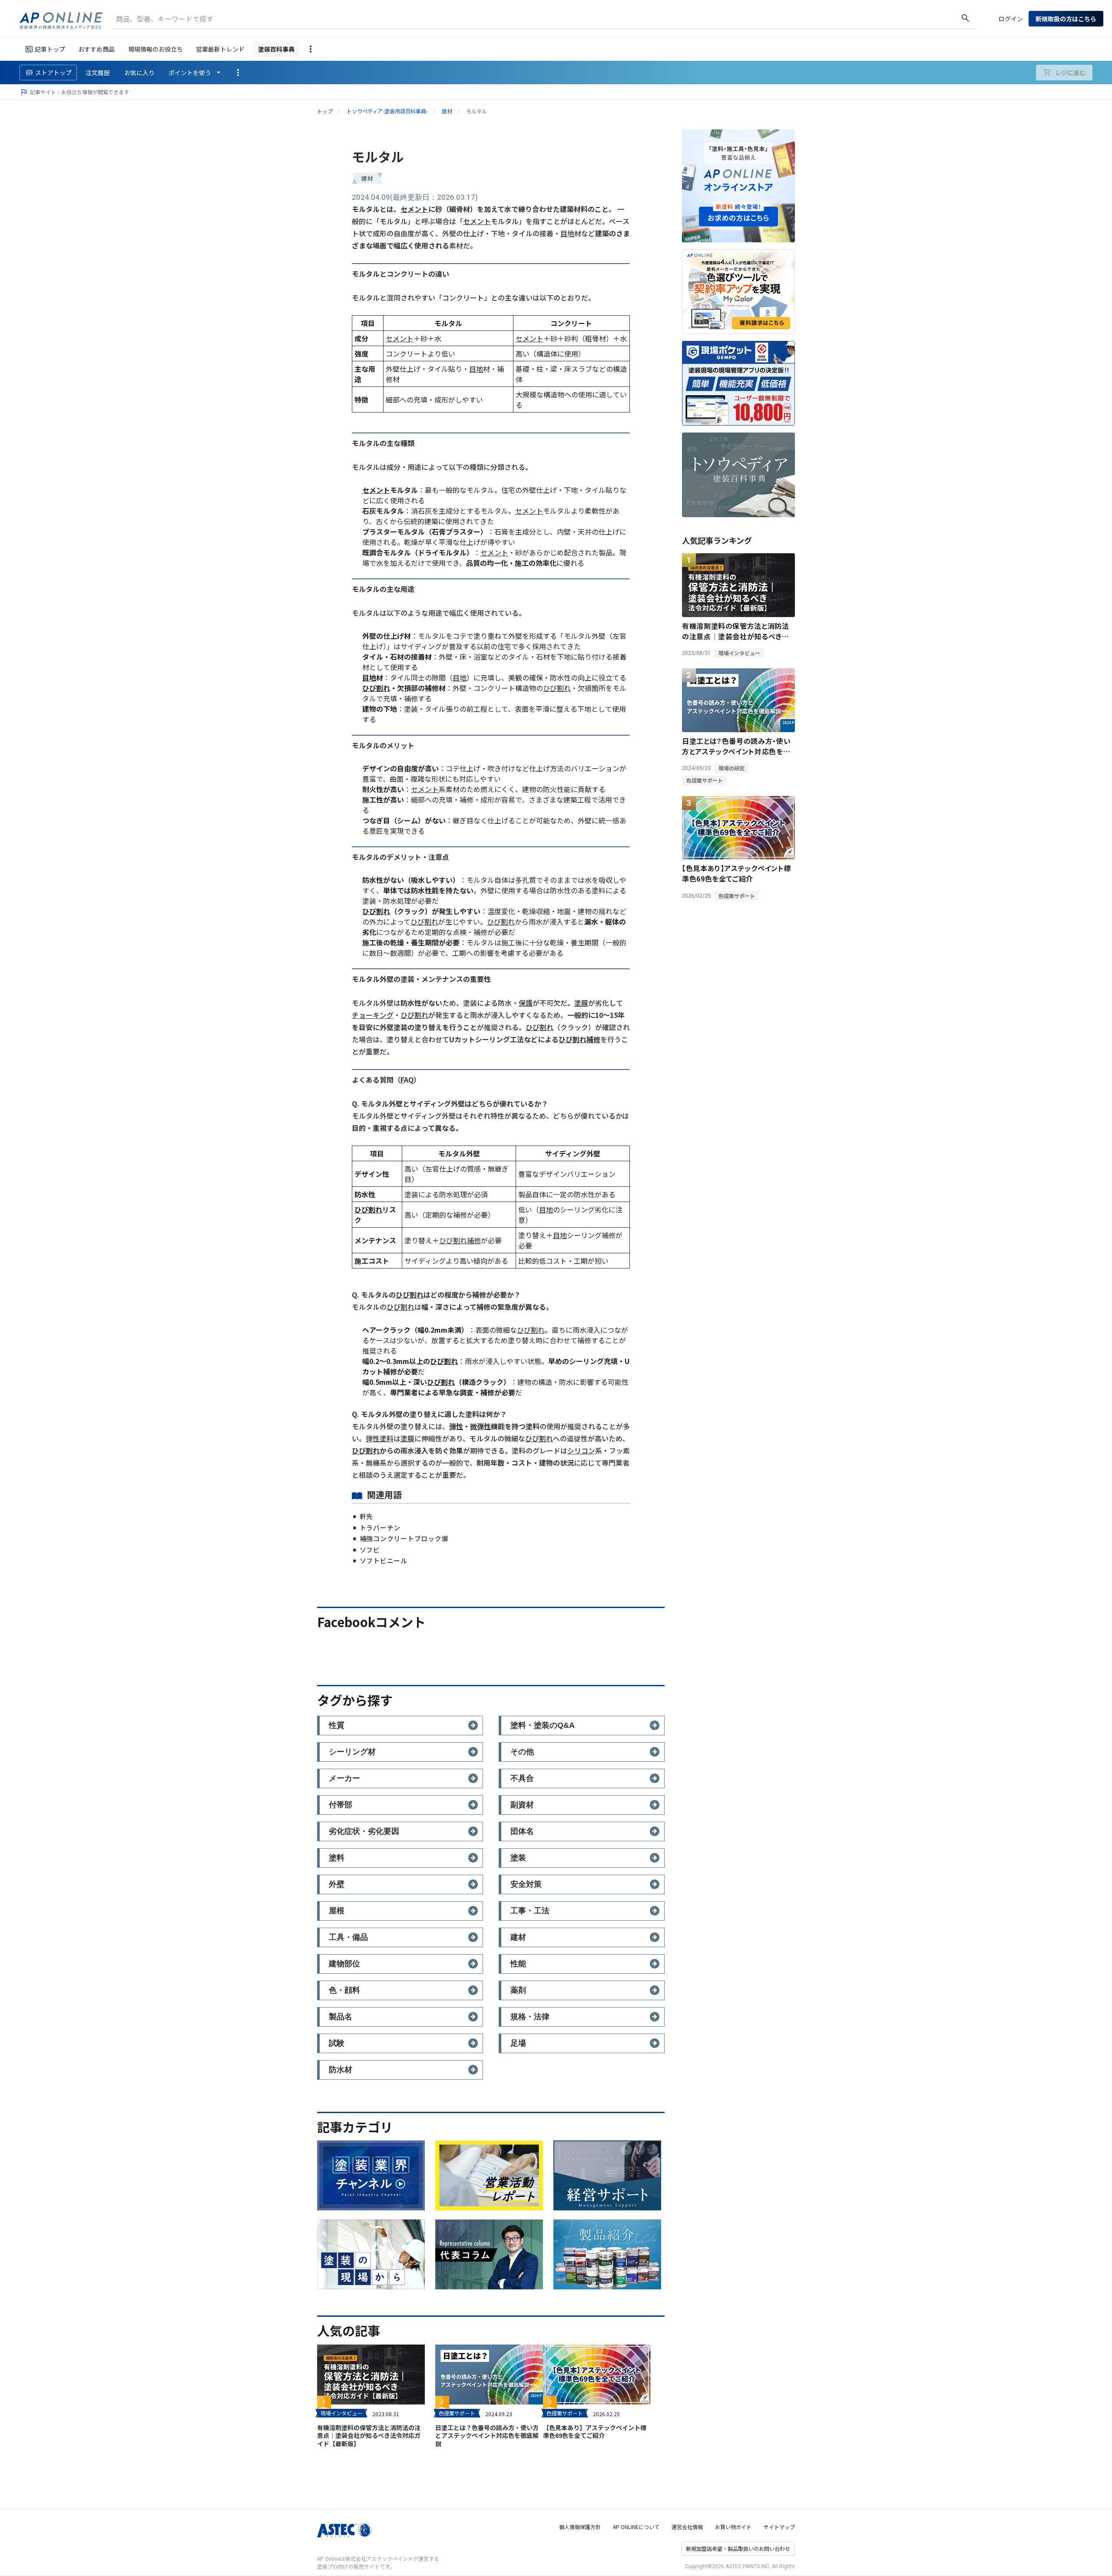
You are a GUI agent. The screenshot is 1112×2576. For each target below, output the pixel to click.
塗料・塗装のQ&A (543, 1725)
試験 (337, 2043)
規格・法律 (530, 2017)
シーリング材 (352, 1752)
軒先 (366, 1516)
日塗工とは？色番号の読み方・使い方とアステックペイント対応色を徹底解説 (487, 2435)
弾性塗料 (380, 1438)
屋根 (337, 1911)
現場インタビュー (341, 2413)
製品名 (341, 2017)
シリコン (581, 1450)
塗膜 (581, 1003)
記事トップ (50, 49)
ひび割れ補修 (579, 1039)
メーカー (344, 1778)
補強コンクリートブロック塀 (404, 1538)
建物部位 (344, 1964)
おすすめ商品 (96, 49)
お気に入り (139, 73)
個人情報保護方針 (580, 2527)
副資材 (522, 1805)
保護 (526, 1003)
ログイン (1011, 19)
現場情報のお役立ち (156, 49)
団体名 (522, 1831)
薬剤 (518, 1990)
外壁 (337, 1884)
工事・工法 (530, 1911)
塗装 (518, 1858)
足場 (518, 2043)
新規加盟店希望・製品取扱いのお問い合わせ (738, 2548)
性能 (518, 1964)
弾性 (456, 1426)
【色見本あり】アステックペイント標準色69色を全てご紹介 (595, 2431)
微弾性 (480, 1426)
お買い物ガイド (733, 2527)
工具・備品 (348, 1937)
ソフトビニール (384, 1560)
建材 (447, 111)
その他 (522, 1752)
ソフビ (370, 1550)
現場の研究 (731, 768)
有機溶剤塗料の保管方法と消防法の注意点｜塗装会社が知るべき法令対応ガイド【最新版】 (369, 2435)
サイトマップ (779, 2527)
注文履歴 (98, 73)
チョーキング (373, 1015)
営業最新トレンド (220, 49)
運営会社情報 (687, 2527)
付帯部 (341, 1805)
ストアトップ (53, 73)
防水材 (341, 2070)
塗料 (337, 1858)
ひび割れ (376, 688)
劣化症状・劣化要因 (364, 1831)
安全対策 (526, 1884)
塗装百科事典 (276, 49)
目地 (567, 233)
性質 (337, 1725)
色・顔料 (344, 1990)
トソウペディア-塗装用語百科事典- (387, 111)
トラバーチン (380, 1527)
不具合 (522, 1778)
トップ (325, 111)
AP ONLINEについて (636, 2527)
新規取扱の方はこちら (1066, 19)
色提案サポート (457, 2413)
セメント (414, 209)
